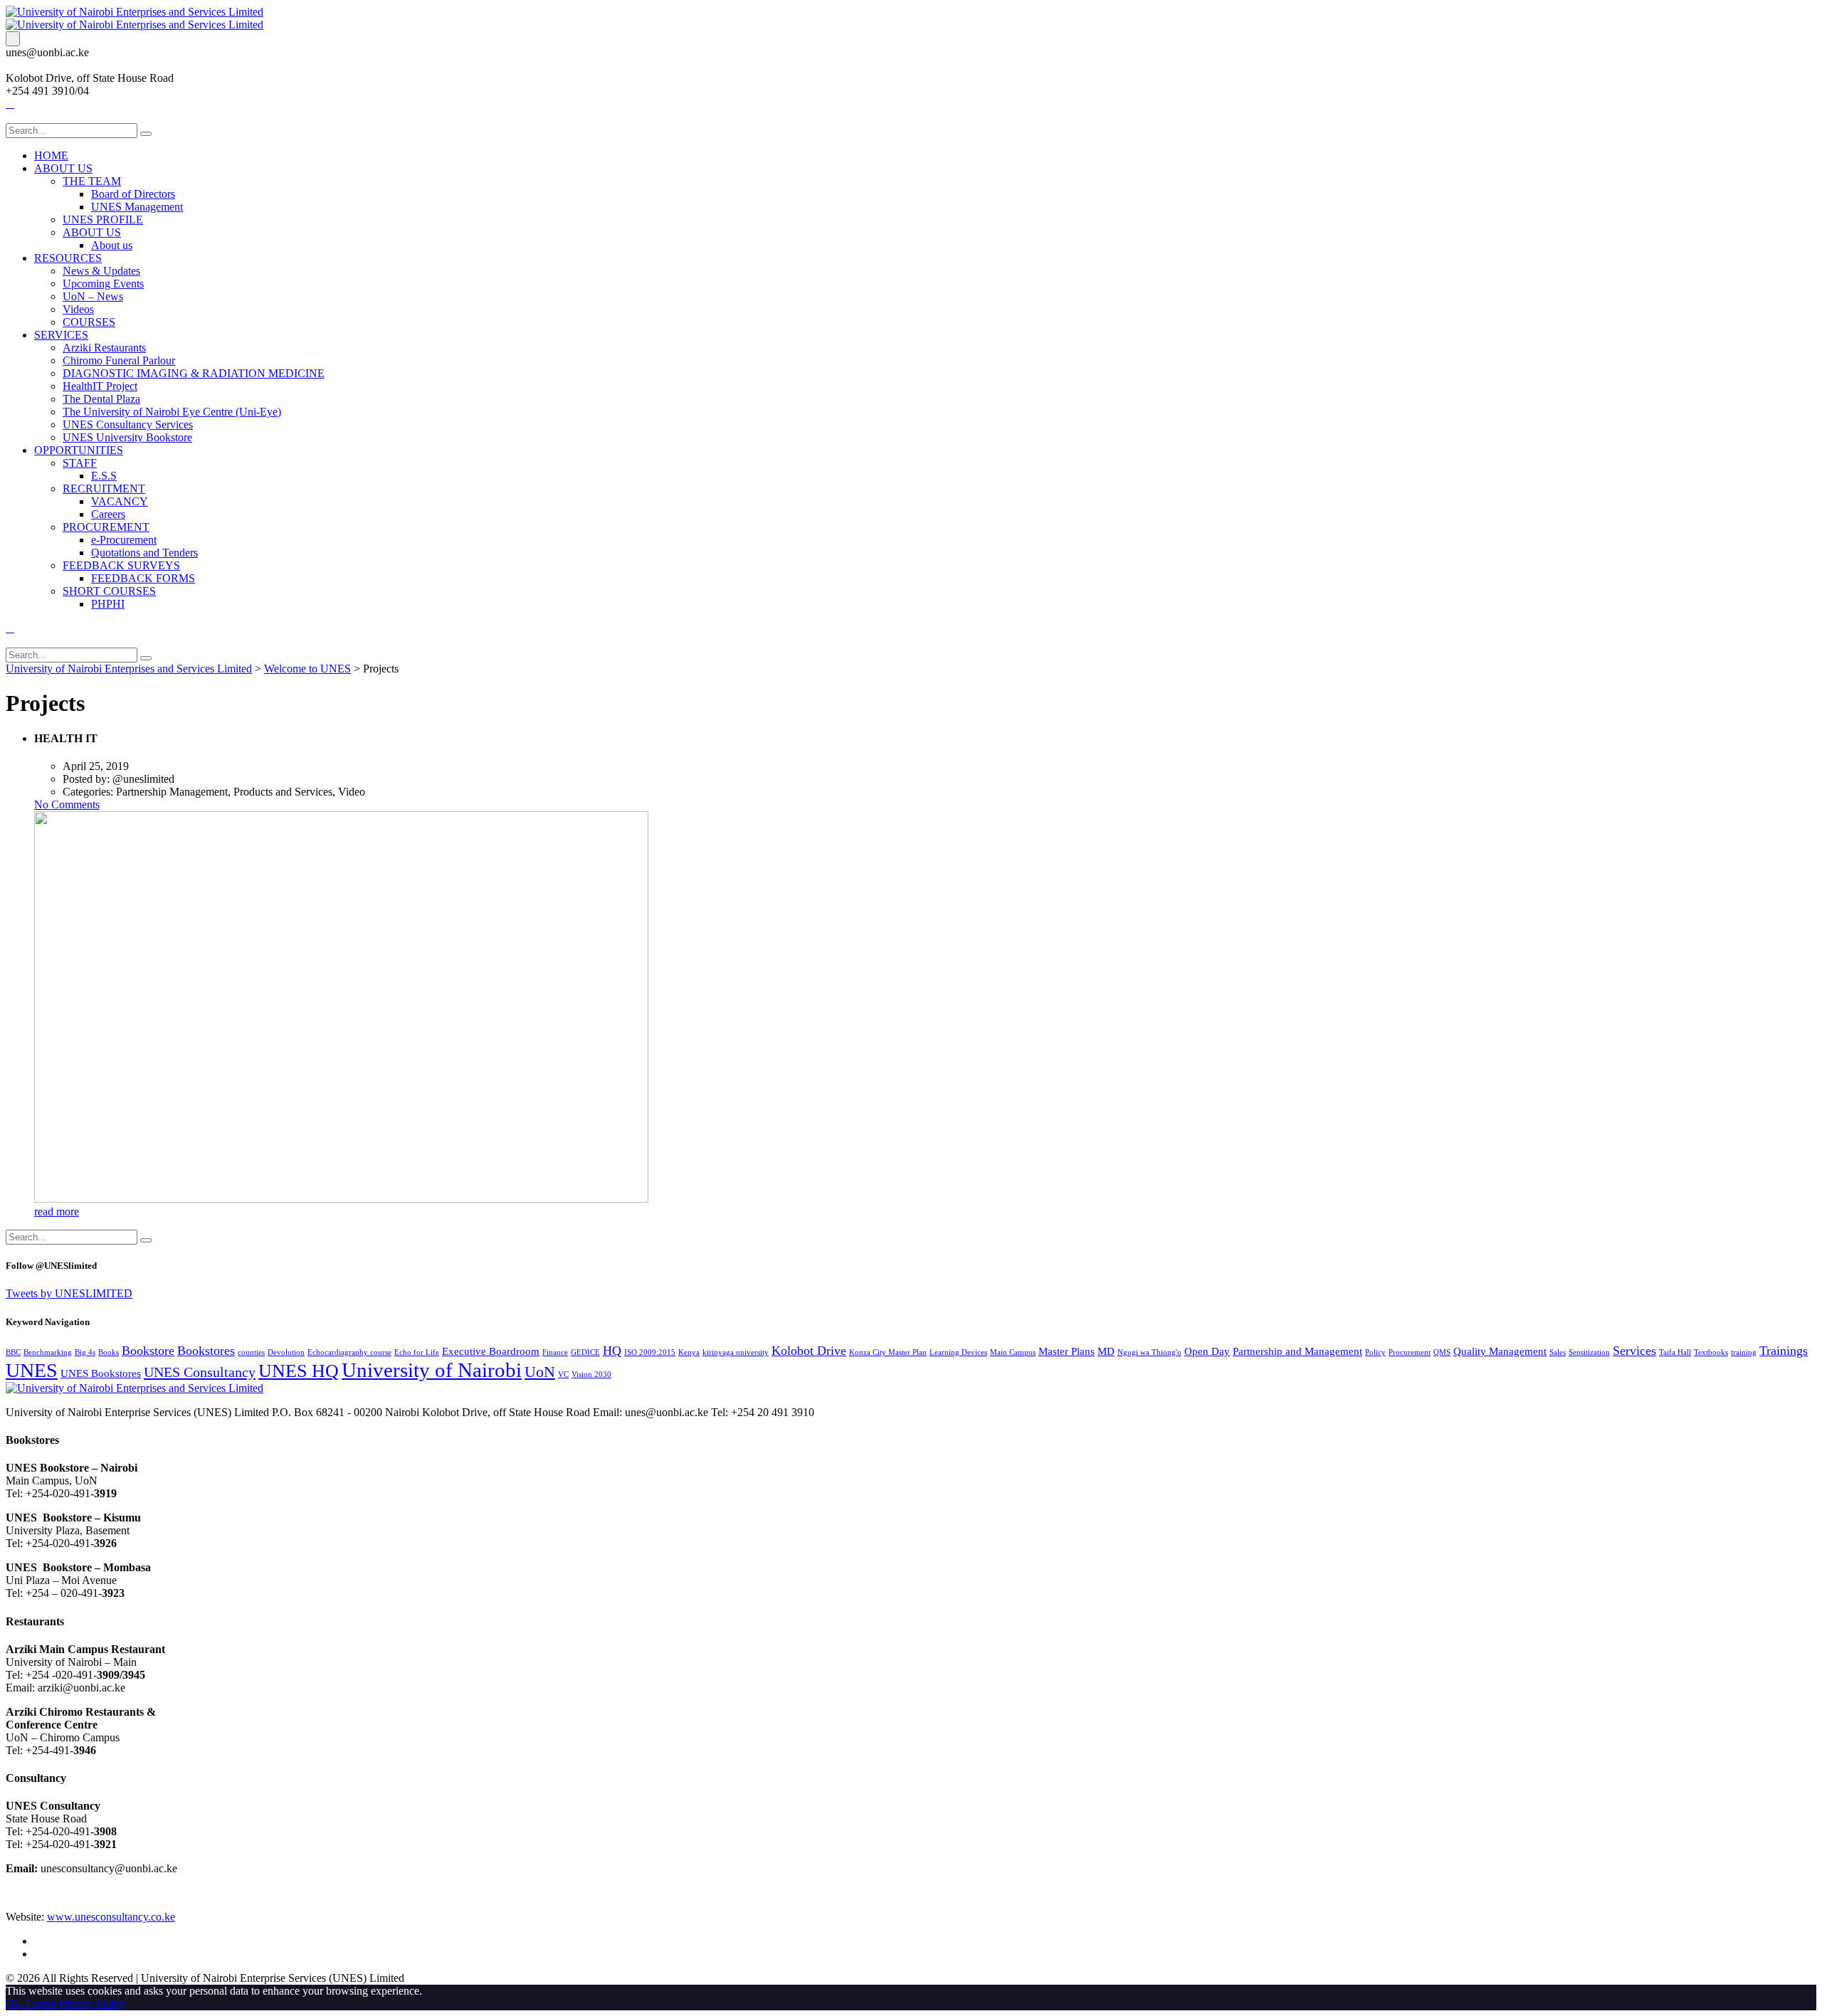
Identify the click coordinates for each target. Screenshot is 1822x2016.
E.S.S (104, 476)
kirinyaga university (736, 1352)
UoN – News (93, 296)
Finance (555, 1352)
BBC (13, 1352)
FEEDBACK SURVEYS (121, 565)
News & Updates (101, 271)
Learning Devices (958, 1352)
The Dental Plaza (101, 399)
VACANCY (120, 501)
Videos (78, 309)
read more (57, 1212)
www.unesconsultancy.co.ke (111, 1917)
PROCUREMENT (106, 527)
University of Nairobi (432, 1370)
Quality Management (1500, 1351)
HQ (612, 1351)
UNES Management (137, 207)
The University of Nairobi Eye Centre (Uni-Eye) (172, 412)
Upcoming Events (103, 284)
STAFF (80, 463)
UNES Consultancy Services (128, 424)
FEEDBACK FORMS (143, 578)
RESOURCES (68, 258)
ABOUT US (63, 168)
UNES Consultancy (200, 1372)
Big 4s (85, 1352)
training (1744, 1352)
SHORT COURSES (109, 591)
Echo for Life (417, 1352)
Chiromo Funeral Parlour (119, 360)
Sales (1558, 1352)
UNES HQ (299, 1371)
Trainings (1784, 1351)
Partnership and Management (1297, 1351)
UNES (32, 1370)
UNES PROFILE (103, 220)
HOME (51, 155)
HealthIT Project (100, 386)
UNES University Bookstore (127, 437)
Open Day (1207, 1351)
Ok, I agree (31, 2004)
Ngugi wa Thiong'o (1149, 1352)
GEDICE (585, 1352)
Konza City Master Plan (888, 1352)
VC (563, 1374)
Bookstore (148, 1351)
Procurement (1410, 1352)
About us (112, 245)
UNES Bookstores (101, 1373)
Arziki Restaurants (104, 348)
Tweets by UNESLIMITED (69, 1293)
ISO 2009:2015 (650, 1352)
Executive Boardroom (491, 1351)
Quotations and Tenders (144, 553)
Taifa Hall (1675, 1352)
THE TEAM (92, 181)
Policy (1375, 1352)
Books (109, 1352)
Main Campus (1013, 1352)
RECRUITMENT (104, 489)
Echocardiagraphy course (349, 1352)
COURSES (89, 322)
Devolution (286, 1352)
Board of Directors (133, 194)
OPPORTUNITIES (79, 450)
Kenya (689, 1352)
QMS (1442, 1352)
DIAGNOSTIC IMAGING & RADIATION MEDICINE (194, 373)
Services (1634, 1351)
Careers (108, 514)
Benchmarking (48, 1352)
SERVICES (61, 335)
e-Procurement (124, 540)
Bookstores (206, 1351)
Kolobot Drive (809, 1351)
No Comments (67, 804)
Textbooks (1711, 1352)
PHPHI (108, 604)
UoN (540, 1372)
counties (251, 1352)
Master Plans (1067, 1351)
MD (1106, 1351)
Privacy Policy (92, 2004)
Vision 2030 (591, 1374)
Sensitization (1589, 1352)
